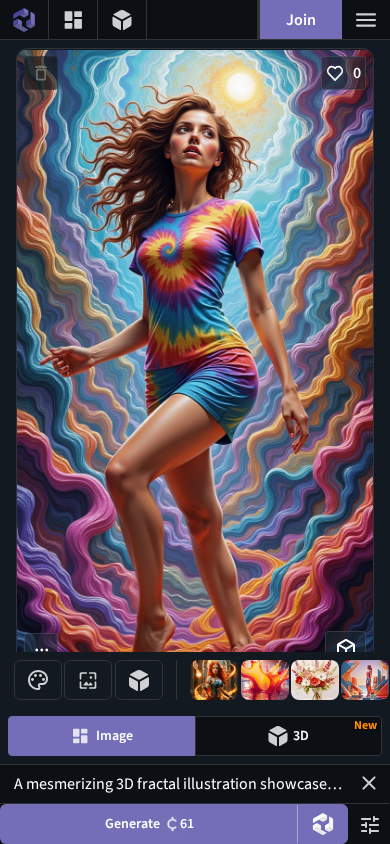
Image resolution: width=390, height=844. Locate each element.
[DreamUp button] (323, 824)
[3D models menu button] (122, 19)
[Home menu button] (24, 19)
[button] (369, 783)
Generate (149, 824)
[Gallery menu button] (73, 19)
